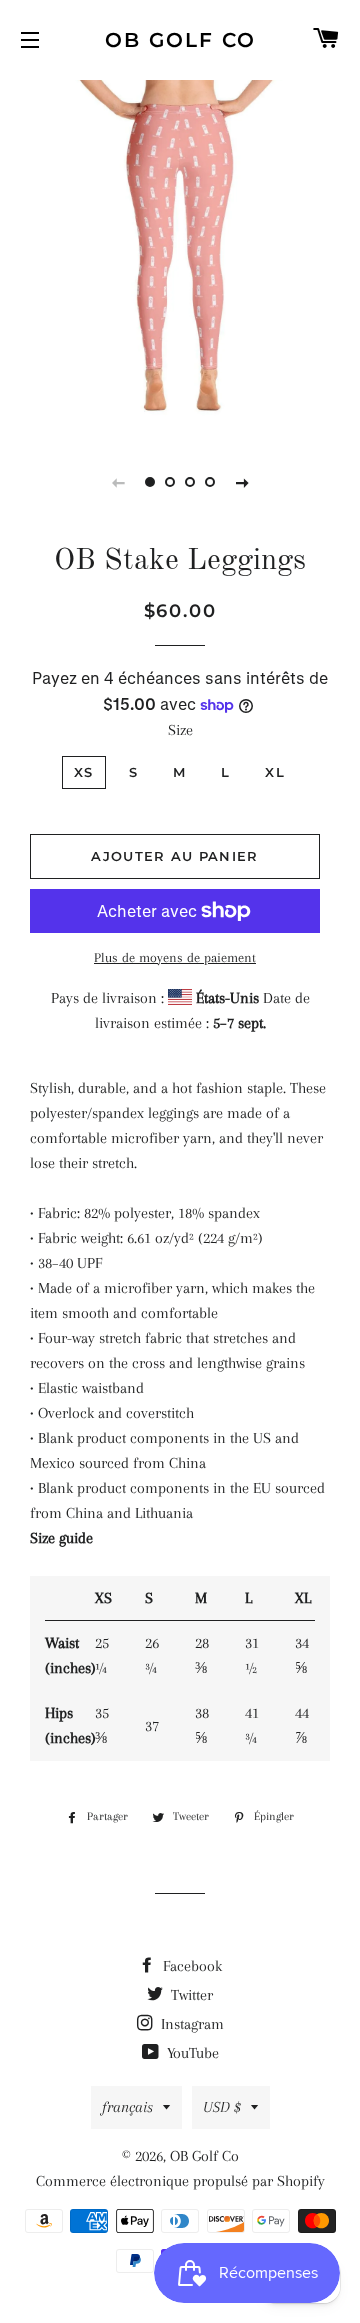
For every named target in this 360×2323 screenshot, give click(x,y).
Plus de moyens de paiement (175, 957)
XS (84, 772)
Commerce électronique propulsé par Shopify (180, 2181)
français (127, 2107)
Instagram (190, 2024)
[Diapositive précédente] (118, 482)
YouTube (191, 2053)
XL (275, 772)
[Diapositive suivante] (242, 482)
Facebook (190, 1966)
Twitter (190, 1995)
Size (180, 730)
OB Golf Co (180, 40)
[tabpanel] (180, 255)
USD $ (222, 2107)
